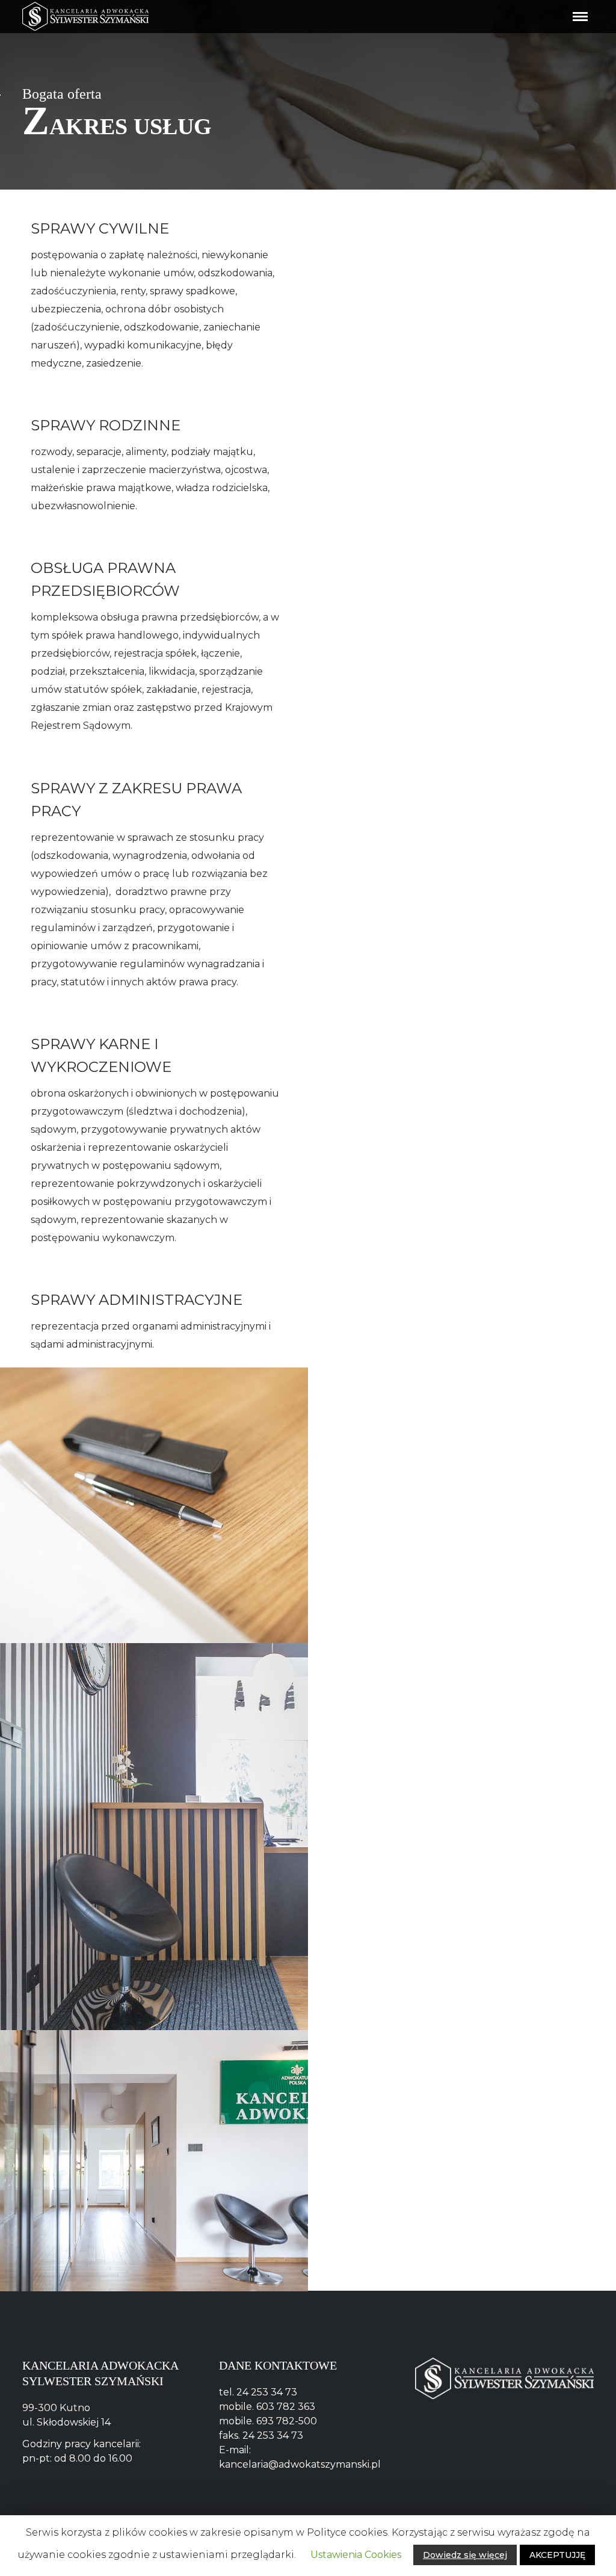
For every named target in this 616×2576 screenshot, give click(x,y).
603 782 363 (286, 2407)
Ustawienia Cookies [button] (356, 2555)
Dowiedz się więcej (465, 2555)
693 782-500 (287, 2421)
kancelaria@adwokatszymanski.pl (300, 2464)
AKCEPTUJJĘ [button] (557, 2555)
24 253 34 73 (267, 2392)
